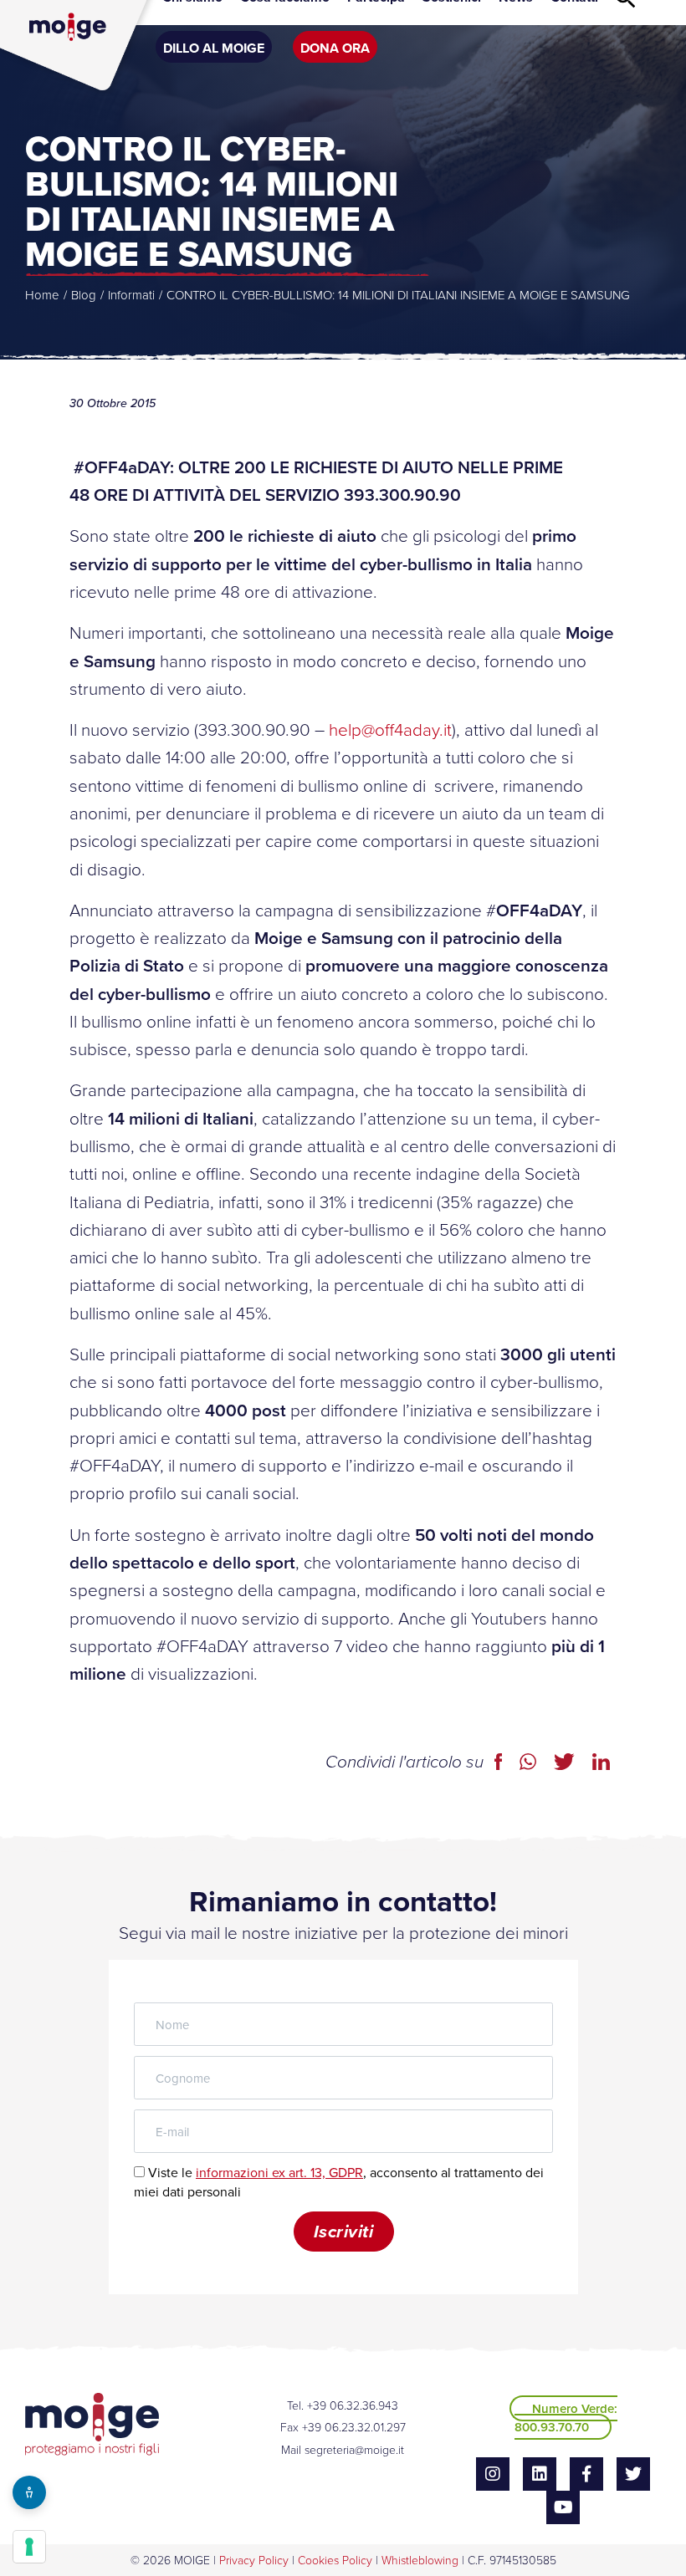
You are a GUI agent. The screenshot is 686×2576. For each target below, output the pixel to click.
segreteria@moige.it (354, 2449)
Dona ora (335, 48)
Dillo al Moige (214, 48)
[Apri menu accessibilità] (29, 2492)
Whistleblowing (420, 2560)
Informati (131, 295)
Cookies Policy (335, 2560)
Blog (84, 295)
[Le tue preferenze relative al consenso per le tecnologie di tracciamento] (29, 2547)
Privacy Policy (254, 2560)
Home (42, 295)
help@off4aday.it (390, 729)
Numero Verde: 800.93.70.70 (566, 2418)
